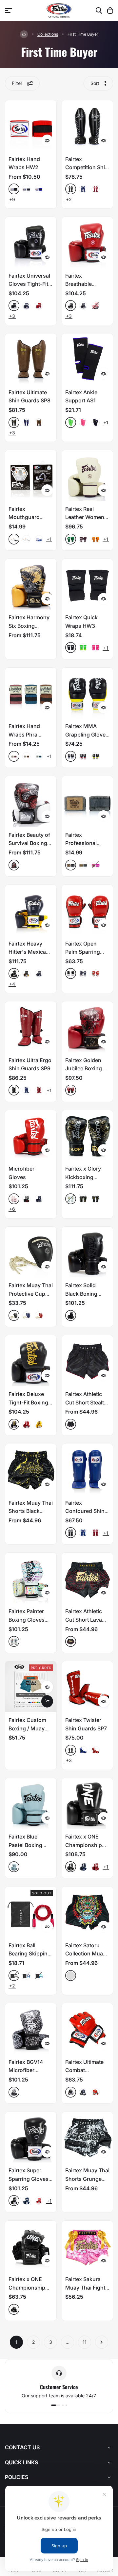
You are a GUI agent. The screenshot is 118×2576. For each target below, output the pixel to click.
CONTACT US (22, 2447)
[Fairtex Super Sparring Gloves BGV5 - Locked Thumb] (31, 2137)
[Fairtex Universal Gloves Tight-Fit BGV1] (31, 242)
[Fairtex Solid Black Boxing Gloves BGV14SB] (88, 1252)
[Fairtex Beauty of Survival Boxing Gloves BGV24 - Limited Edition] (31, 802)
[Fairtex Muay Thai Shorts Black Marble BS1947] (31, 1469)
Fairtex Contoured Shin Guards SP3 (85, 1511)
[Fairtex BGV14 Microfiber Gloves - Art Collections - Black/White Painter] (31, 2029)
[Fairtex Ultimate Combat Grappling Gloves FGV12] (88, 2029)
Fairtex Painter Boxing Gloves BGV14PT (27, 1620)
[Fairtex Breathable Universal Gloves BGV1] (88, 242)
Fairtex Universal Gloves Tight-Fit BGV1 (29, 284)
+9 (12, 199)
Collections (48, 34)
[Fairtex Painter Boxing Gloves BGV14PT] (31, 1578)
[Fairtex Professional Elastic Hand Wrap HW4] (88, 802)
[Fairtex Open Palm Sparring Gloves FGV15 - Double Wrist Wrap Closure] (88, 910)
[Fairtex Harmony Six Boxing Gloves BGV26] (31, 584)
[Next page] (102, 2342)
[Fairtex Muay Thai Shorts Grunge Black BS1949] (88, 2137)
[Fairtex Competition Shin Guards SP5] (88, 126)
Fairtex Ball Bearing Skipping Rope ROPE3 (30, 1954)
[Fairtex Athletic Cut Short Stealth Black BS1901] (88, 1361)
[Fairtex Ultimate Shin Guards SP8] (31, 359)
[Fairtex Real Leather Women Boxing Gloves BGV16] (88, 476)
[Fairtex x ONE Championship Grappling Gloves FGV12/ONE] (31, 2246)
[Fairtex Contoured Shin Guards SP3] (88, 1469)
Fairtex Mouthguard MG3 (24, 517)
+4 (12, 984)
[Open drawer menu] (9, 10)
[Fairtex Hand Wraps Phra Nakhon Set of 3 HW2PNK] (31, 693)
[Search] (99, 10)
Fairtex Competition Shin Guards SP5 (87, 167)
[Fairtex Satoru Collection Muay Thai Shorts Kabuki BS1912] (88, 1912)
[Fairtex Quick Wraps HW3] (88, 584)
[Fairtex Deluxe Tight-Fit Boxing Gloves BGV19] (31, 1361)
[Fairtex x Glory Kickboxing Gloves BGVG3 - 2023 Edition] (88, 1136)
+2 (69, 199)
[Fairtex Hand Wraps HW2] (31, 126)
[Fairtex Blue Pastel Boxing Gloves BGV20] (31, 1804)
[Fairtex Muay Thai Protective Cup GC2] (31, 1252)
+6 (12, 1209)
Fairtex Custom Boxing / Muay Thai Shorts (27, 1728)
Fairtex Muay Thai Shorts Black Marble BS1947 (31, 1511)
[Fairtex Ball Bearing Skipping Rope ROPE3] (31, 1912)
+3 (12, 316)
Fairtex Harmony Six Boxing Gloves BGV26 (29, 626)
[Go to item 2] (59, 2405)
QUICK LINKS (21, 2462)
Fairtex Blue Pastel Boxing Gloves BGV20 (27, 1845)
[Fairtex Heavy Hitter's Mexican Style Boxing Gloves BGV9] (31, 910)
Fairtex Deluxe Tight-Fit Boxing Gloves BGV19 (28, 1402)
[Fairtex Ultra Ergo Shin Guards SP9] (31, 1027)
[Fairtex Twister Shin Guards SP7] (88, 1687)
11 (85, 2342)
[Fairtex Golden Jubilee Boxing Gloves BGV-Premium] (88, 1027)
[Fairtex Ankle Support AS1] (88, 359)
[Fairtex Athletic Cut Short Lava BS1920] (88, 1578)
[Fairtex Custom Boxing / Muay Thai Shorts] (31, 1687)
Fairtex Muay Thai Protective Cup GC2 (31, 1294)
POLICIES (17, 2477)
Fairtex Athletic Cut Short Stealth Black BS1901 (86, 1402)
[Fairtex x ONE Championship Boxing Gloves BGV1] (88, 1804)
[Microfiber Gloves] (31, 1136)
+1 (106, 422)
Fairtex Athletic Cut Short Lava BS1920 (84, 1620)
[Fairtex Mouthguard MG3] (31, 476)
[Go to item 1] (52, 2405)
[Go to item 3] (66, 2405)
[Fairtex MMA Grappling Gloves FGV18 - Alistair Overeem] (88, 693)
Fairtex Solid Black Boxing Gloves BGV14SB (86, 1294)
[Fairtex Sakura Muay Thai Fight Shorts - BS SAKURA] (88, 2246)
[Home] (24, 34)
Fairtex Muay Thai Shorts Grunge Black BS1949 (87, 2179)
